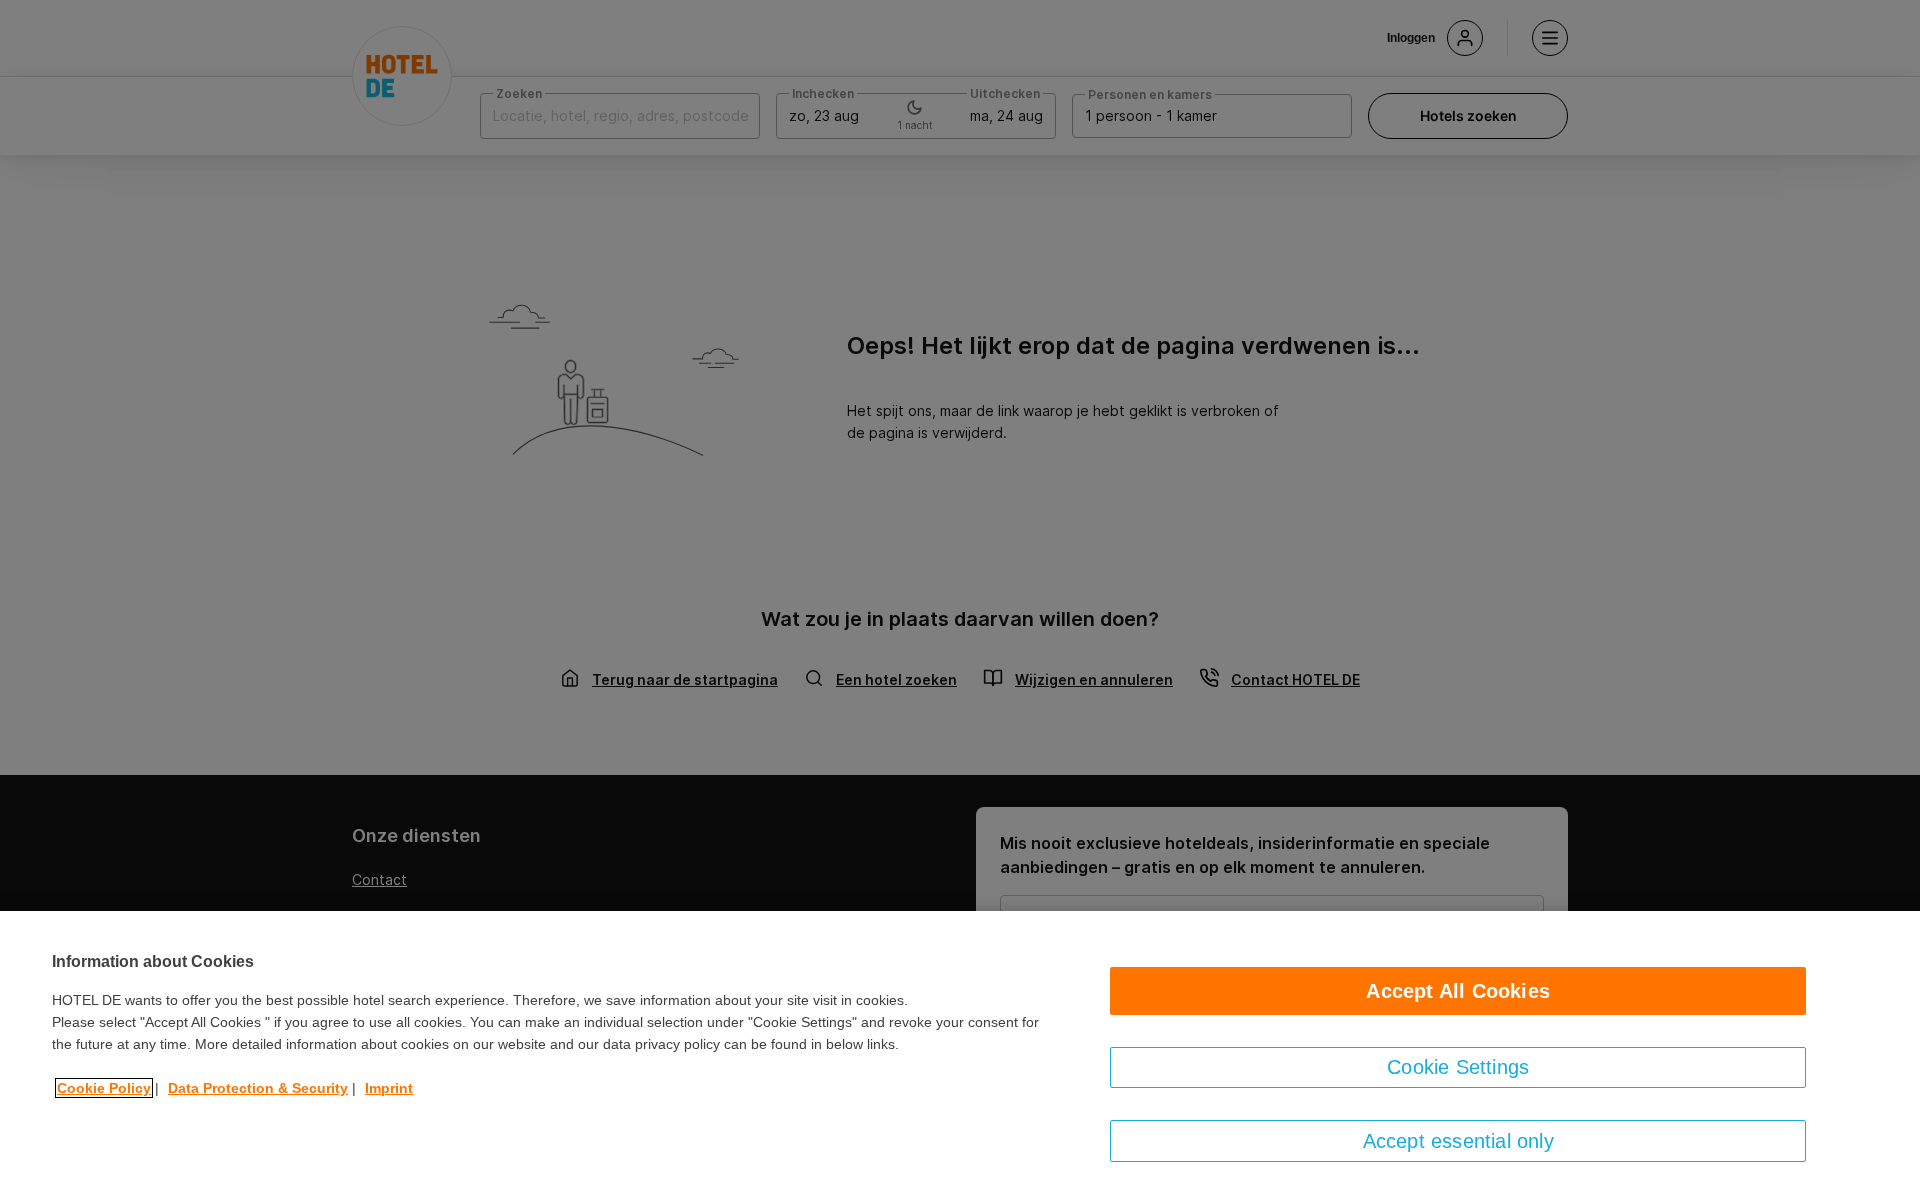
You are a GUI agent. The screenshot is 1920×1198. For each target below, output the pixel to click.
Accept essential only (1458, 1141)
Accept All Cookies (1458, 991)
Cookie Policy (104, 1088)
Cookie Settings (1458, 1067)
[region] (960, 1054)
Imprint (389, 1088)
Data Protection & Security (258, 1088)
